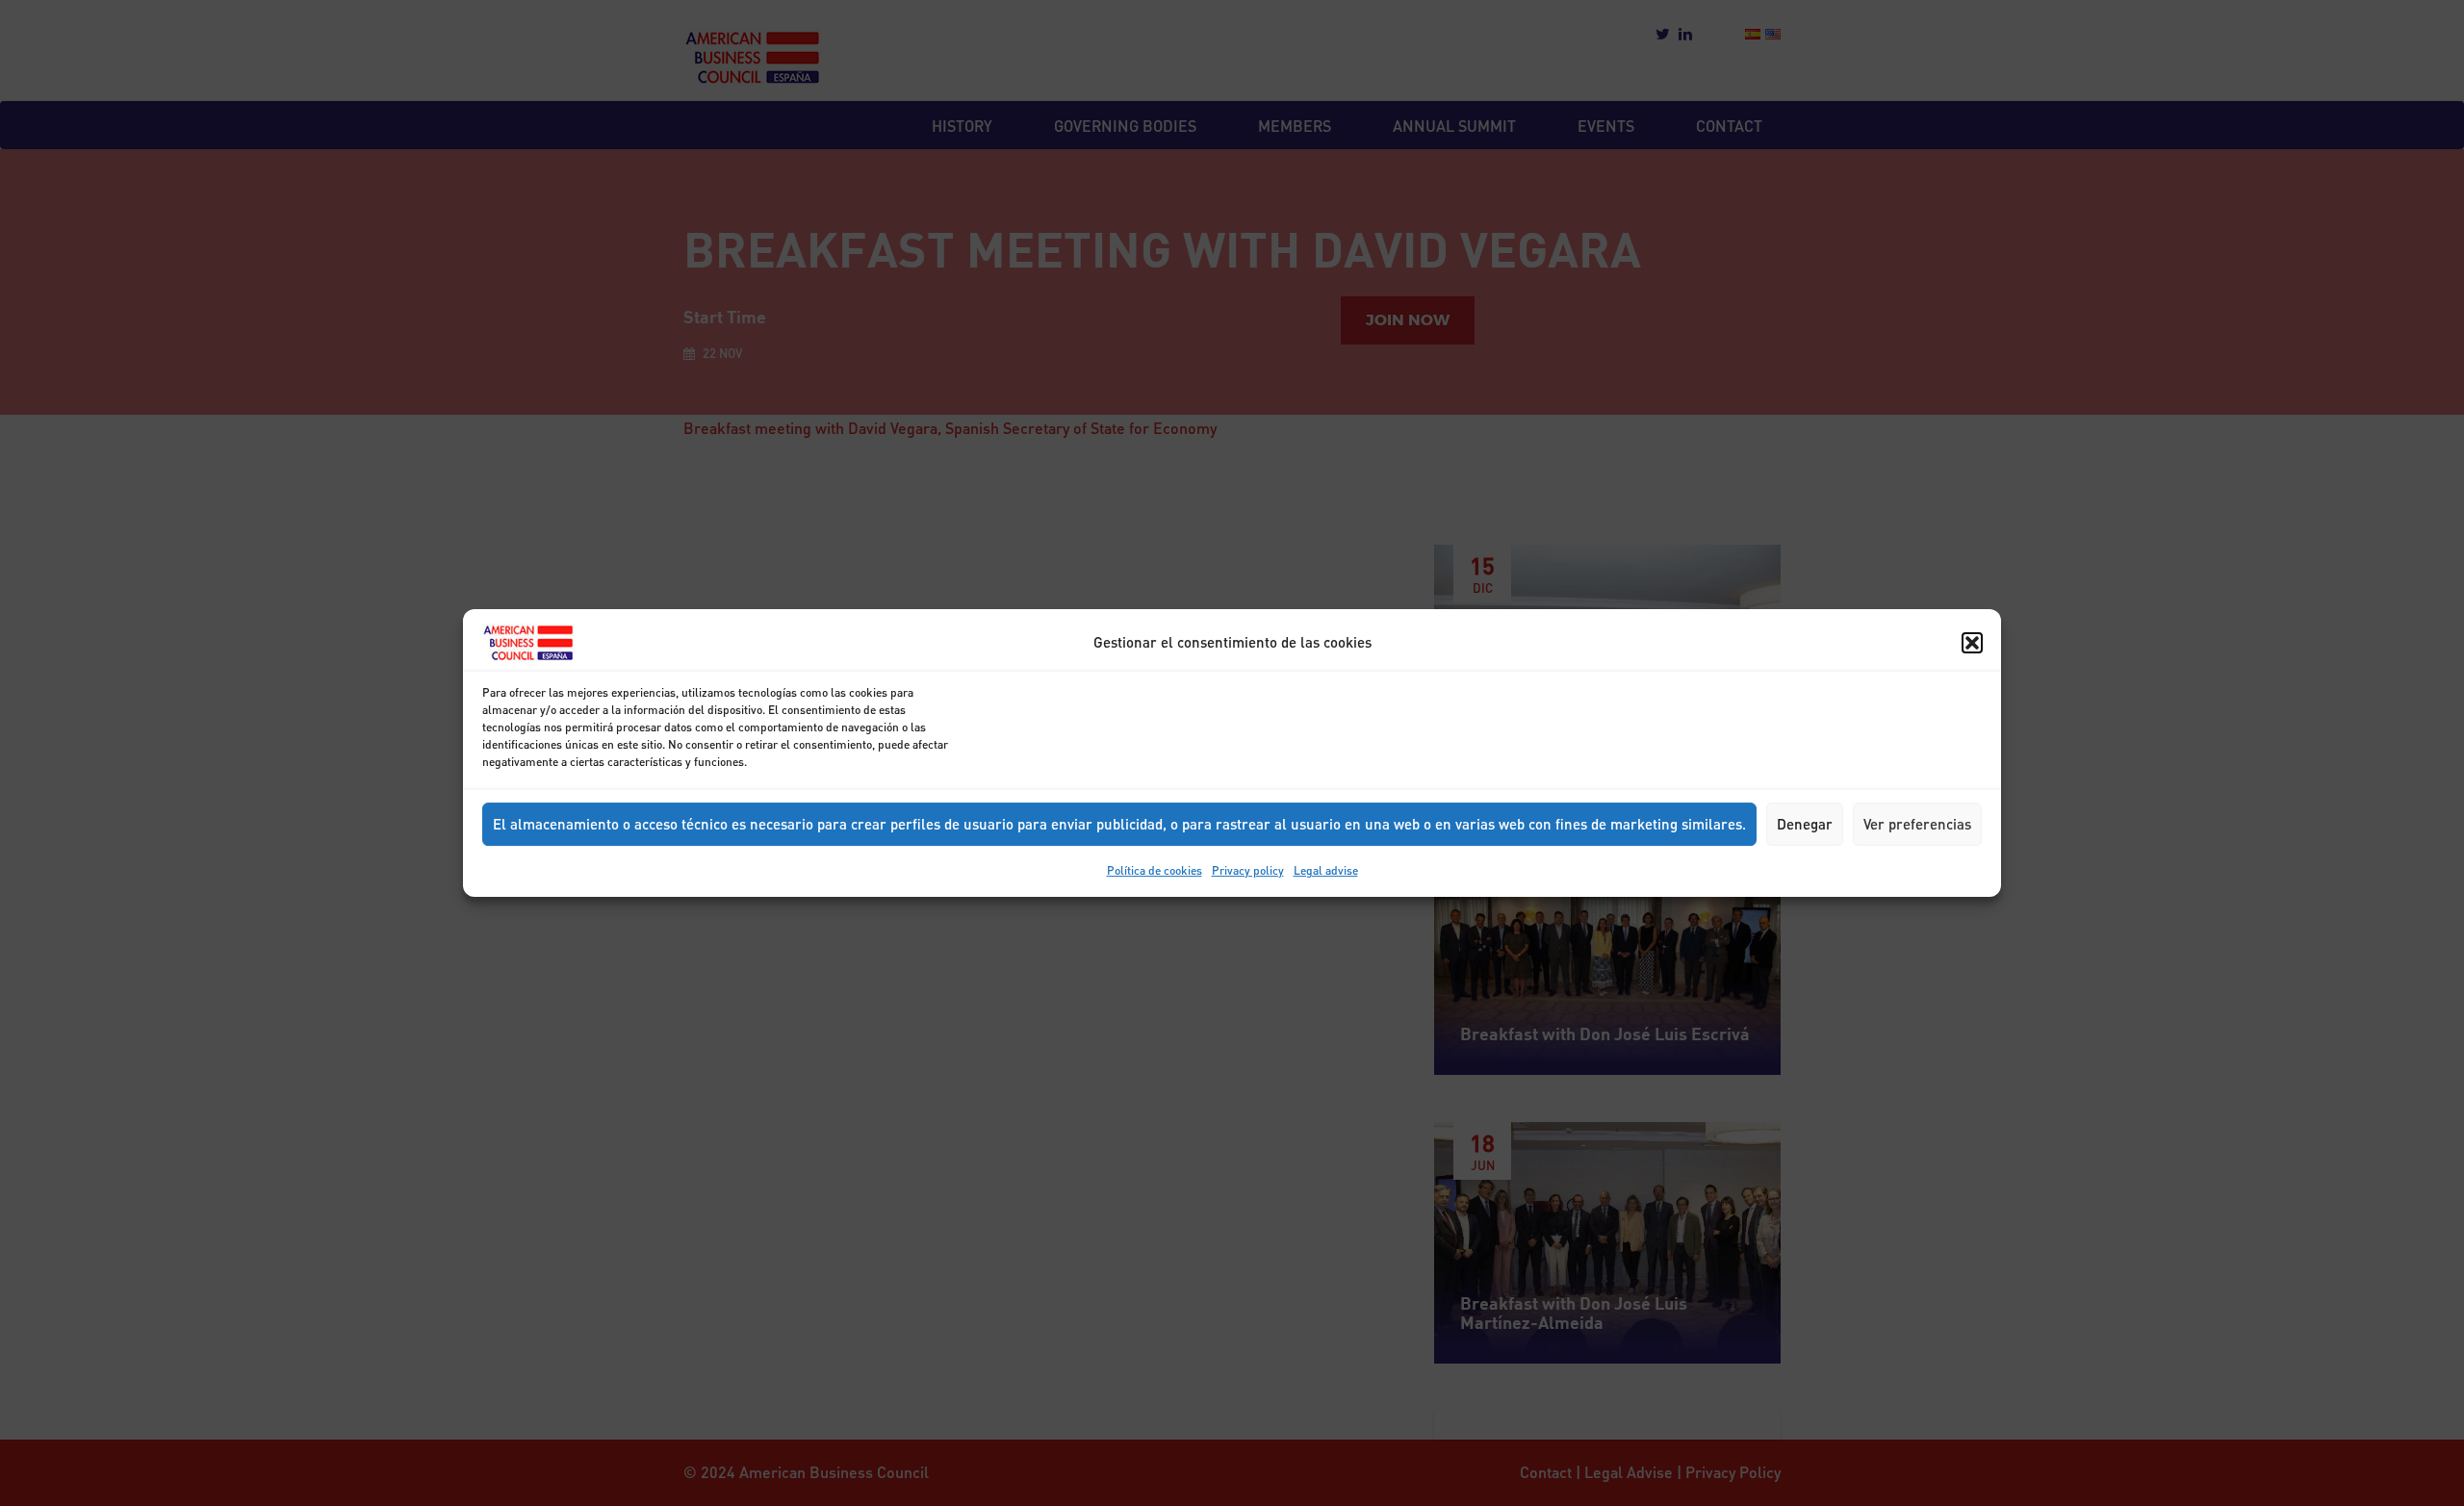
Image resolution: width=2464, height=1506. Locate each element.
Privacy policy (1248, 870)
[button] (1972, 643)
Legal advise (1326, 870)
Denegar (1805, 824)
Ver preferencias (1917, 824)
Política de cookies (1155, 870)
